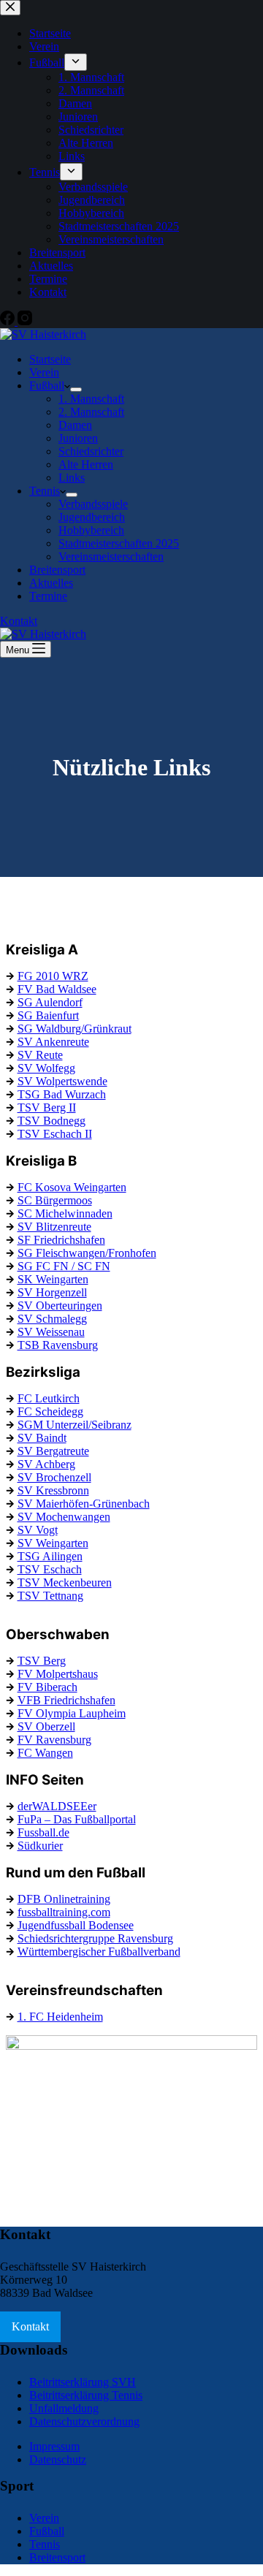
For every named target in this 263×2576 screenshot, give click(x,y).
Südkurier (40, 1846)
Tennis (45, 491)
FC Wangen (45, 1753)
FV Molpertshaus (58, 1674)
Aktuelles (51, 583)
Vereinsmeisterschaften (111, 556)
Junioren (78, 438)
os (87, 1200)
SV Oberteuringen (60, 1306)
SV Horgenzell (52, 1292)
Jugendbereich (92, 517)
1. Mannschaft (91, 399)
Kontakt (19, 621)
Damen (75, 425)
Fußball (47, 385)
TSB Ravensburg (58, 1345)
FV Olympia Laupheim (72, 1713)
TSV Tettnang (50, 1596)
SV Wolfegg (46, 1068)
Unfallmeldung (64, 2408)
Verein (44, 372)
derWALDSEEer (57, 1806)
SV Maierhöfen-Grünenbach (84, 1504)
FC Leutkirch (49, 1398)
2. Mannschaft (91, 412)
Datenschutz (58, 2459)
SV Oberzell (46, 1726)
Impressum (54, 2446)
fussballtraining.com (64, 1912)
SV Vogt (38, 1530)
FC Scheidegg (50, 1412)
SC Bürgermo (50, 1200)
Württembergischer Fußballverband (99, 1952)
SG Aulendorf (50, 1002)
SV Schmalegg (52, 1319)
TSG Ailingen (50, 1556)
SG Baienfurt (48, 1015)
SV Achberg (46, 1464)
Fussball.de (43, 1832)
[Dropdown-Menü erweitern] (76, 390)
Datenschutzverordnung (84, 2421)
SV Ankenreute (53, 1042)
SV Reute (40, 1055)
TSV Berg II (47, 1107)
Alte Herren (86, 464)
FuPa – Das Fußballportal (77, 1819)
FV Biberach (47, 1687)
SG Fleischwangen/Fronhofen (87, 1253)
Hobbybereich (91, 530)
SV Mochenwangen (64, 1517)
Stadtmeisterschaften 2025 (119, 543)
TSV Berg (42, 1661)
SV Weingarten (53, 1543)
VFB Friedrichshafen (66, 1700)
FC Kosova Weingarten (72, 1187)
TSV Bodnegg (52, 1121)
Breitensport (57, 570)
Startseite (50, 359)
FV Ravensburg (54, 1740)
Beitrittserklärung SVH (83, 2382)
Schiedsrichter (91, 451)
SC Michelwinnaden (65, 1213)
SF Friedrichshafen (61, 1240)
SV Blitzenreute (54, 1227)
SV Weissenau (51, 1332)
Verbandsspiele (93, 504)
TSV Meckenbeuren (65, 1583)
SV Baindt (42, 1438)
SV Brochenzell (54, 1477)
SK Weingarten (53, 1279)
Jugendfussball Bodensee (76, 1925)
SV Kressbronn (53, 1490)
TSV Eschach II (55, 1134)
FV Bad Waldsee (57, 989)
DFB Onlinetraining (64, 1899)
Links (72, 478)
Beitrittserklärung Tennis (86, 2395)
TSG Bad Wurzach (62, 1094)
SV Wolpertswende (62, 1081)
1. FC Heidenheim (60, 2017)
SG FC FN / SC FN (64, 1266)
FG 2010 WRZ (53, 976)
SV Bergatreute (53, 1451)
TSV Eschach (50, 1569)
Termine (48, 596)
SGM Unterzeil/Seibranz (75, 1425)
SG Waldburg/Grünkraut (75, 1029)
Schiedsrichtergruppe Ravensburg (95, 1938)
